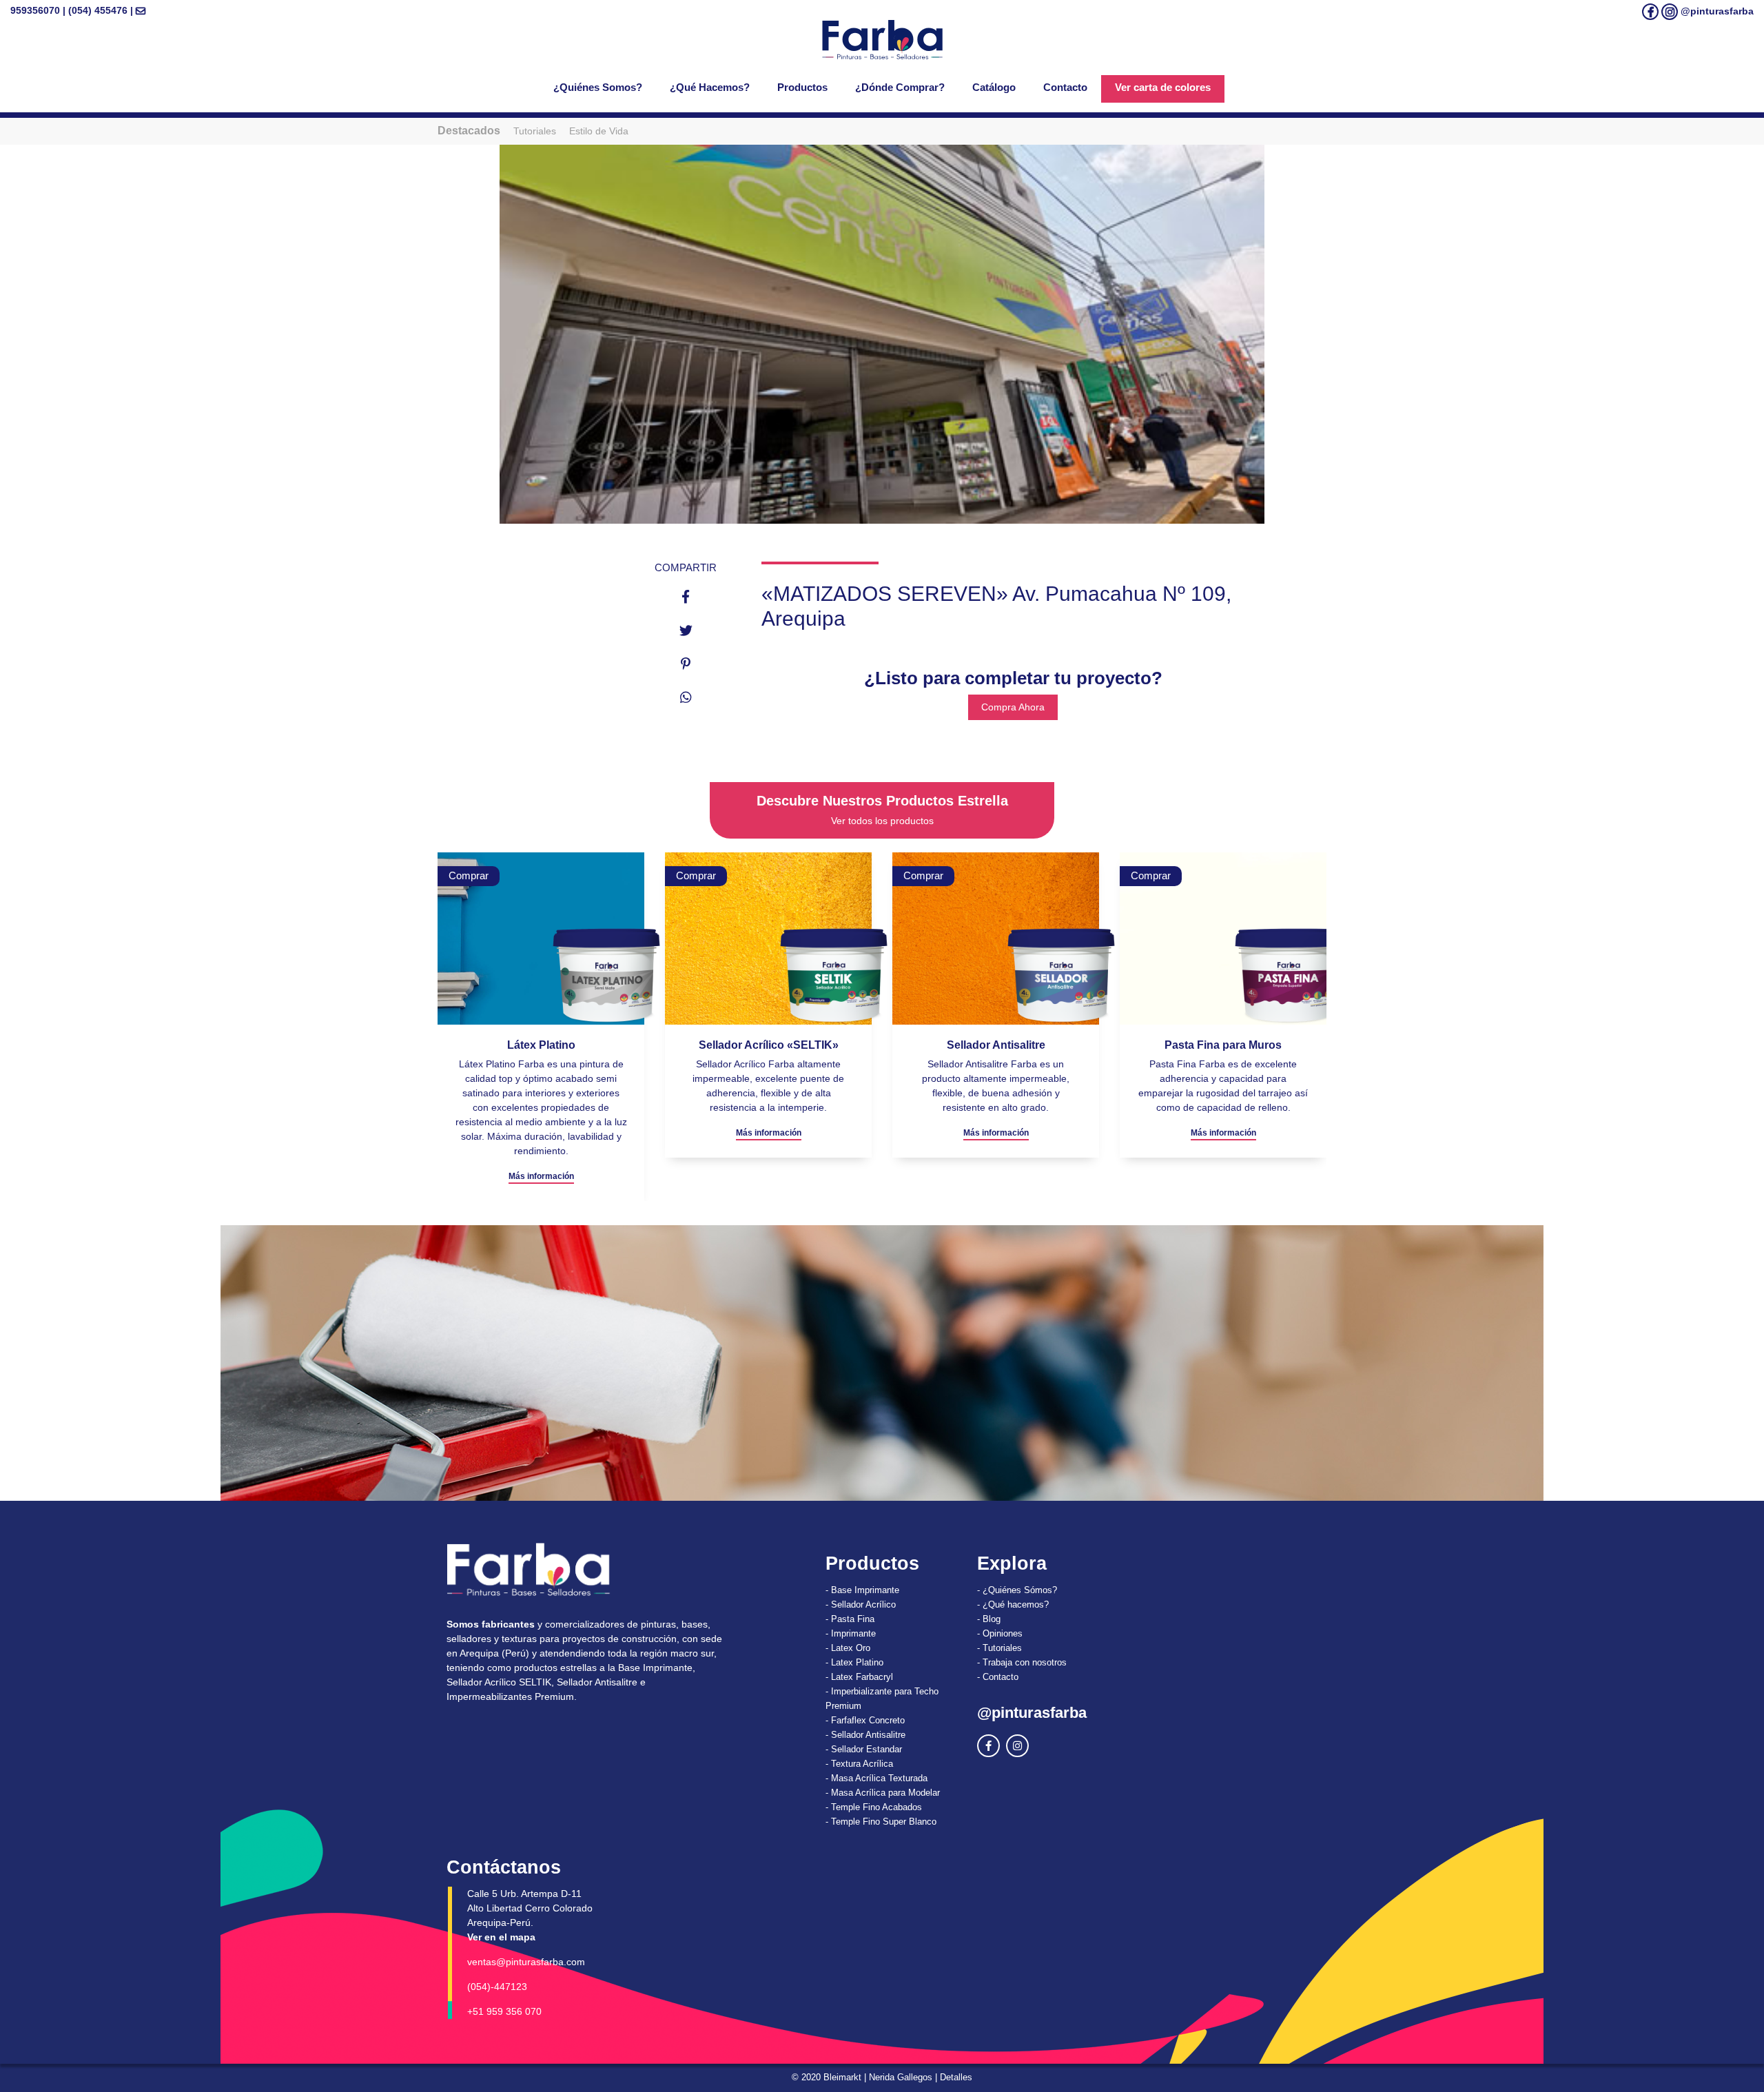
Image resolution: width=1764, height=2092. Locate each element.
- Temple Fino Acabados (874, 1807)
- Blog (989, 1619)
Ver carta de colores (1163, 87)
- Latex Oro (848, 1648)
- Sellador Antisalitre (865, 1735)
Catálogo (994, 87)
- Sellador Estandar (864, 1749)
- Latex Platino (854, 1662)
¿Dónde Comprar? (900, 87)
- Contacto (998, 1677)
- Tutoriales (999, 1648)
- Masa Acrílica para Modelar (883, 1793)
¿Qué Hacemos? (710, 87)
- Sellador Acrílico (861, 1604)
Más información (541, 1133)
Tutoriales (535, 131)
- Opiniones (1000, 1633)
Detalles (956, 2077)
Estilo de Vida (599, 131)
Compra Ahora (1013, 707)
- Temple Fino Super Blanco (881, 1822)
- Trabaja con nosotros (1022, 1662)
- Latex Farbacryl (859, 1677)
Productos (802, 87)
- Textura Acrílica (859, 1764)
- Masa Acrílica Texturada (876, 1778)
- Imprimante (851, 1633)
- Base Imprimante (862, 1590)
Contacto (1065, 87)
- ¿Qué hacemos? (1013, 1604)
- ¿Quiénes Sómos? (1017, 1590)
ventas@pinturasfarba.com (526, 1962)
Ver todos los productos (882, 821)
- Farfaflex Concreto (865, 1720)
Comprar (469, 875)
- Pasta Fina (850, 1619)
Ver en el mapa (501, 1937)
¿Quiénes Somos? (598, 87)
